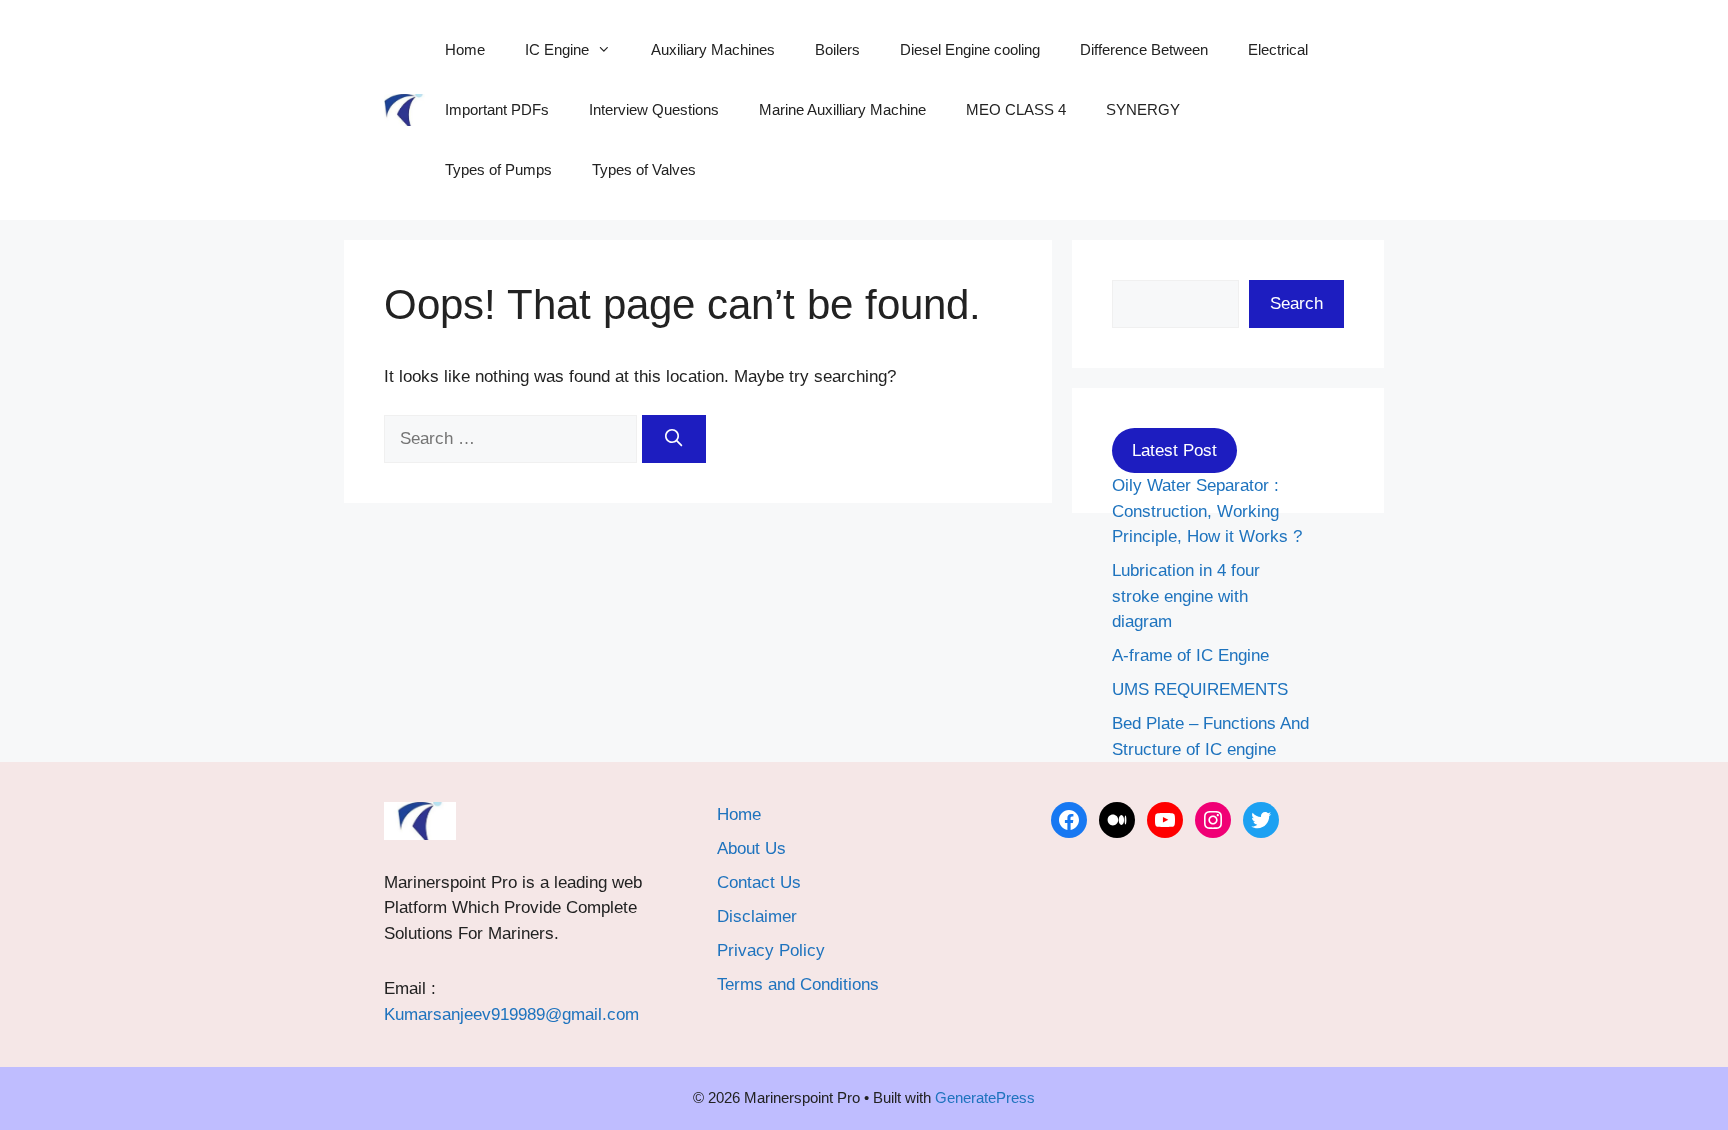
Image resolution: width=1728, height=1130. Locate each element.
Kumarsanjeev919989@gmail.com (511, 1014)
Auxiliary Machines (713, 49)
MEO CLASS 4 (1016, 109)
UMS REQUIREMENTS (1200, 689)
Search (1296, 303)
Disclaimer (757, 916)
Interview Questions (654, 109)
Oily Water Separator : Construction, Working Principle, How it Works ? (1207, 511)
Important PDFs (497, 109)
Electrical (1278, 49)
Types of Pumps (498, 169)
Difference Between (1144, 49)
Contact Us (759, 882)
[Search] (674, 439)
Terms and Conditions (798, 984)
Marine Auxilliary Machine (842, 109)
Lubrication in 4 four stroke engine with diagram (1186, 596)
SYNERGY (1143, 109)
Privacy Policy (771, 950)
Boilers (837, 49)
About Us (751, 848)
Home (465, 49)
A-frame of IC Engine (1190, 655)
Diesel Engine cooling (970, 49)
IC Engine (557, 49)
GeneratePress (985, 1097)
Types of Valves (644, 169)
